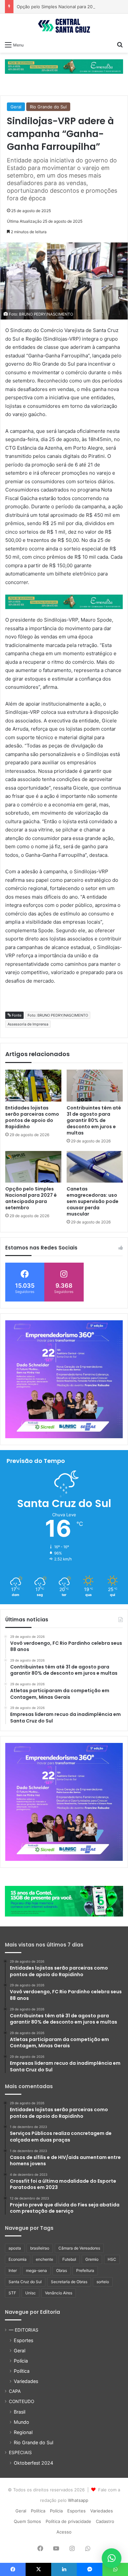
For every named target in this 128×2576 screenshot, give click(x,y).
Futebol (69, 2259)
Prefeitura (85, 2270)
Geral (16, 107)
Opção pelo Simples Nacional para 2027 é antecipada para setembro (31, 1198)
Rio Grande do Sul (48, 107)
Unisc (31, 2293)
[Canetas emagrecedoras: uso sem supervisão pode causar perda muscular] (95, 1167)
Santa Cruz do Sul (25, 2282)
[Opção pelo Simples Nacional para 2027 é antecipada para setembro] (33, 1167)
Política (22, 2371)
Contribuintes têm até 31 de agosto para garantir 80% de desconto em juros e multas (94, 1120)
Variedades (26, 2381)
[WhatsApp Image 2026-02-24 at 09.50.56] (64, 1901)
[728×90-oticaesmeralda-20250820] (64, 66)
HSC (112, 2259)
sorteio (103, 2282)
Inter (13, 2270)
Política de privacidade (68, 2521)
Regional (23, 2432)
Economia (18, 2259)
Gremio (92, 2259)
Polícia (21, 2361)
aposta (15, 2248)
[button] (112, 2558)
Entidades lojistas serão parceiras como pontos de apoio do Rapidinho (32, 1117)
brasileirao (40, 2248)
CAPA (15, 2391)
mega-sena (36, 2270)
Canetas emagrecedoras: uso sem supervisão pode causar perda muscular (93, 1201)
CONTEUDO (21, 2401)
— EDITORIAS (24, 2330)
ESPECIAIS (20, 2452)
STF (12, 2293)
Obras (62, 2270)
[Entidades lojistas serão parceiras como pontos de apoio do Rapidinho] (33, 1085)
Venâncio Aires (59, 2293)
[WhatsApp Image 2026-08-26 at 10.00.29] (64, 1379)
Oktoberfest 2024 (33, 2463)
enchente (44, 2259)
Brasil (20, 2412)
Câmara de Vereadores (79, 2248)
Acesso (64, 2532)
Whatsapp (78, 2500)
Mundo (21, 2422)
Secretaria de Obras (69, 2282)
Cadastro (105, 2521)
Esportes (23, 2340)
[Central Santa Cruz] (64, 26)
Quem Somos (27, 2521)
